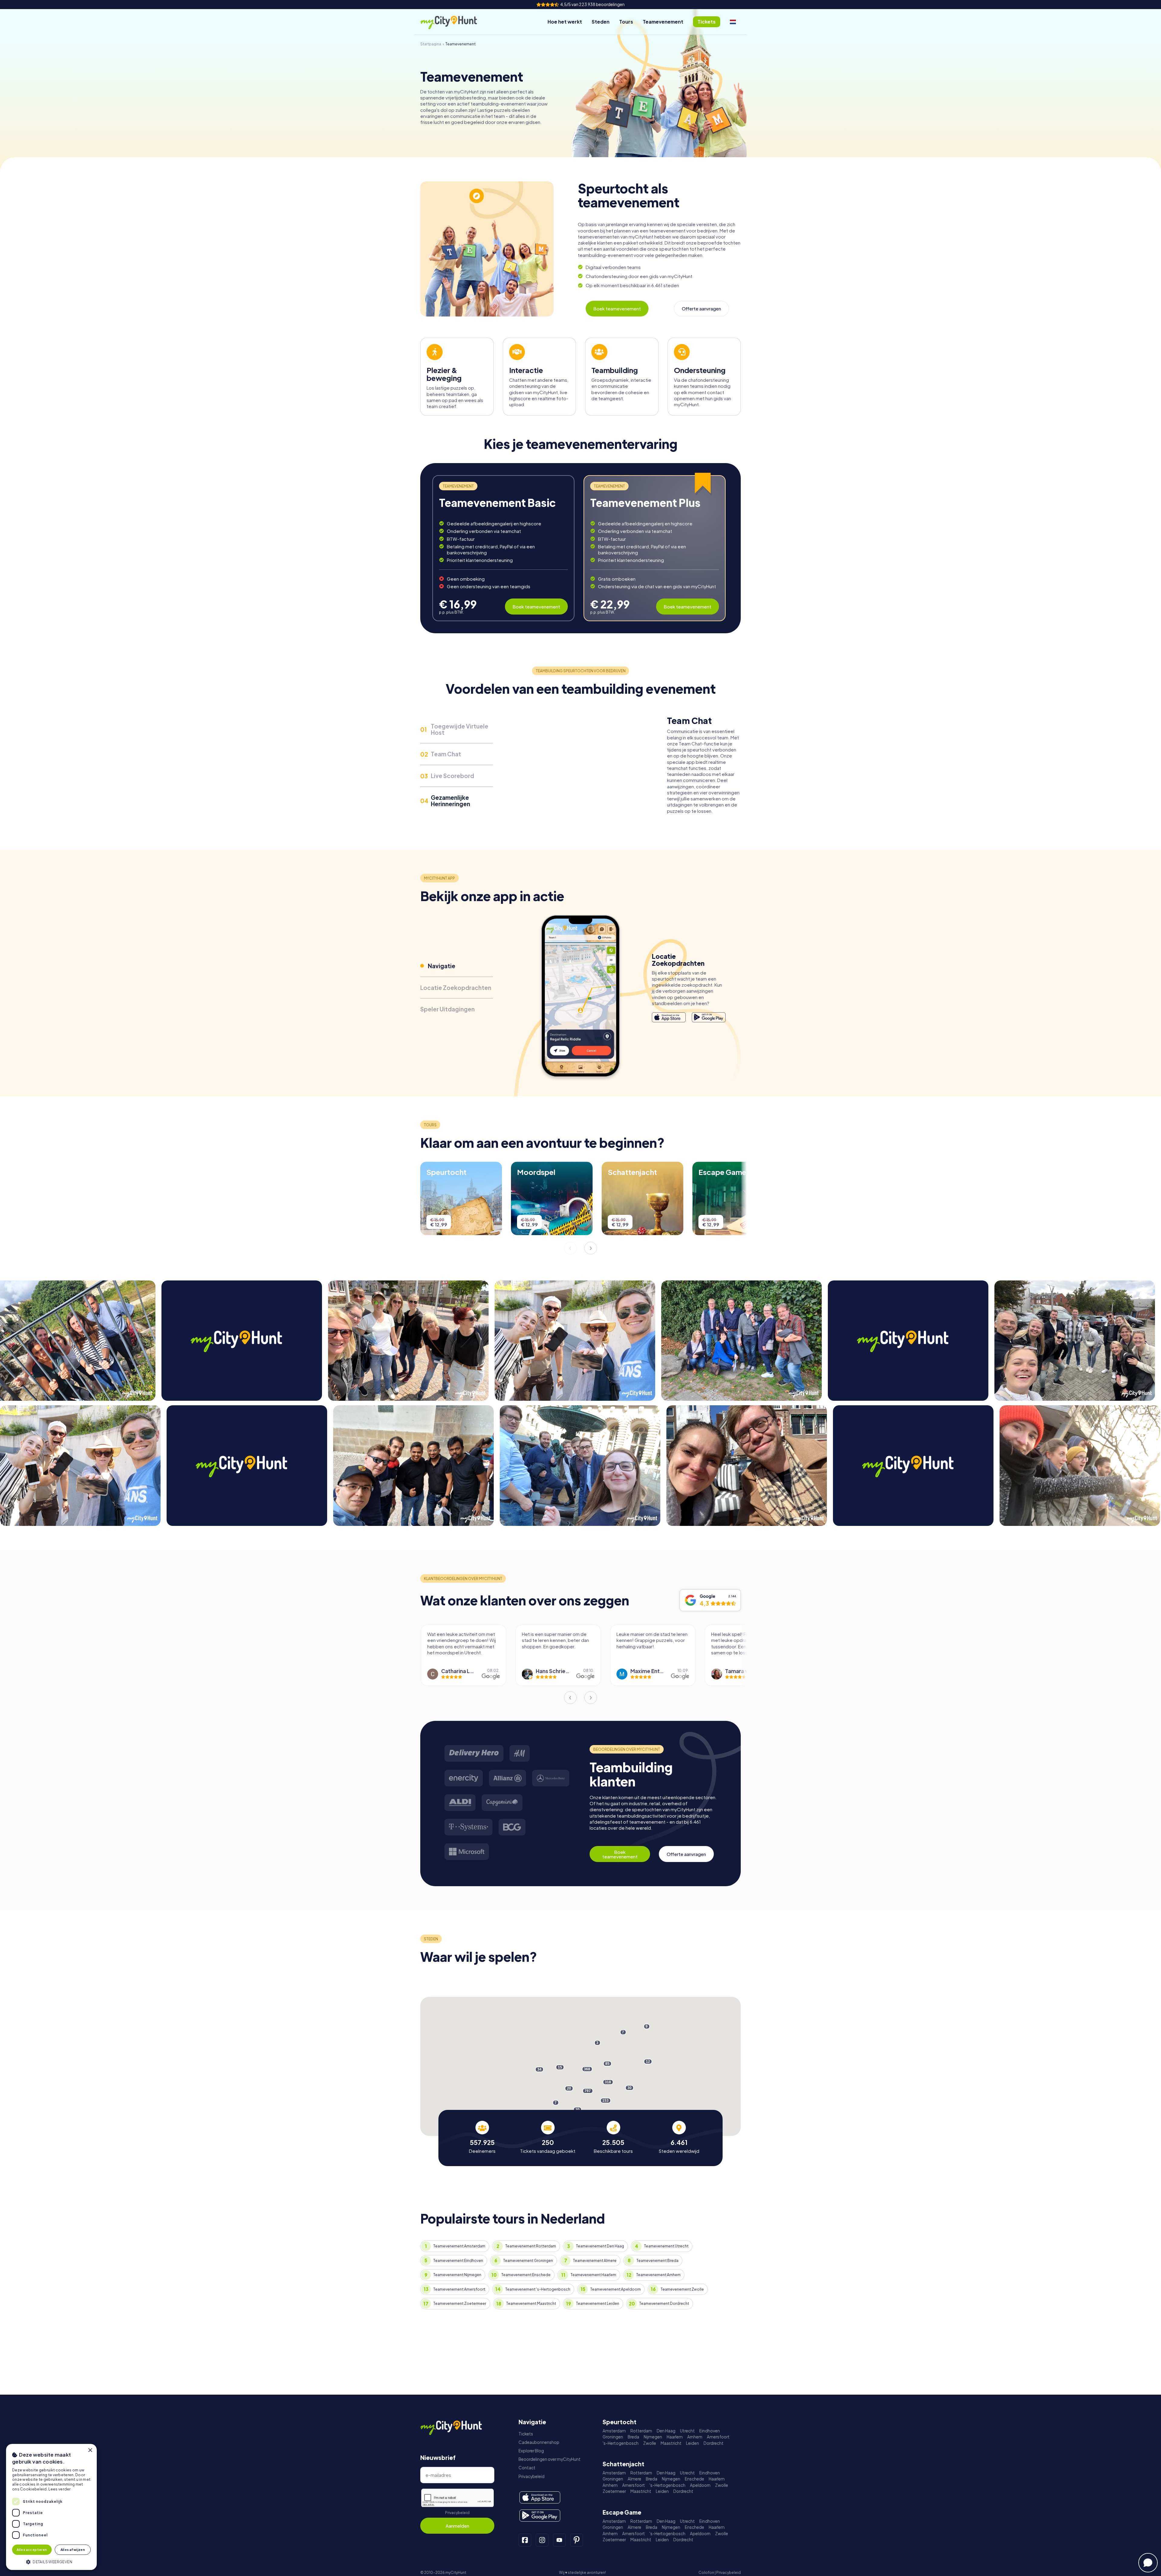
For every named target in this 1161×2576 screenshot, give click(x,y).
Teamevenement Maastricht (531, 2303)
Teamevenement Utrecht (666, 2246)
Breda (633, 2437)
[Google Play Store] (709, 1014)
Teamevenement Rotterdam (531, 2246)
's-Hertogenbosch (621, 2443)
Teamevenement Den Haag (600, 2246)
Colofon (706, 2573)
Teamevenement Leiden (598, 2303)
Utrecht (687, 2431)
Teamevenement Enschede (526, 2275)
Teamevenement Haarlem (593, 2275)
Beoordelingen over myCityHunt (550, 2459)
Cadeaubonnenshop (539, 2442)
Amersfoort (718, 2437)
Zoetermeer (614, 2491)
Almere (634, 2479)
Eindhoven (710, 2431)
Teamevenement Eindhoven (458, 2261)
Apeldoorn (700, 2485)
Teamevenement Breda (657, 2261)
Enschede (694, 2479)
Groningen (613, 2437)
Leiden (693, 2443)
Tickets (526, 2434)
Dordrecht (714, 2443)
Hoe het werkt (565, 22)
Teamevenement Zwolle (682, 2289)
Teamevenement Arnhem (658, 2275)
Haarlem (675, 2437)
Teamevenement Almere (595, 2261)
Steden (601, 22)
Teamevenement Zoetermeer (460, 2303)
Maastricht (671, 2443)
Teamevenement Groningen (528, 2261)
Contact (527, 2468)
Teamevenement (663, 22)
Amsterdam (614, 2431)
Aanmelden (457, 2526)
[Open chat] (1148, 2563)
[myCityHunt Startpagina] (455, 22)
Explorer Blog (531, 2451)
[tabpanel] (503, 548)
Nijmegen (653, 2437)
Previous (570, 1248)
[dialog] (51, 2507)
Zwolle (650, 2443)
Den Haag (666, 2431)
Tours (626, 22)
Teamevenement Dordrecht (664, 2303)
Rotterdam (641, 2431)
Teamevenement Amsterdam (459, 2246)
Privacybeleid (457, 2513)
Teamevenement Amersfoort (459, 2289)
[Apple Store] (669, 1014)
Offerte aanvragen (701, 308)
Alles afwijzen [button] (73, 2550)
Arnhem (695, 2437)
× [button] (90, 2450)
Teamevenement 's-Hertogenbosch (538, 2289)
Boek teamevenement (617, 308)
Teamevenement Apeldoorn (615, 2289)
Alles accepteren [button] (32, 2550)
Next (591, 1248)
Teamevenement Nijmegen (457, 2275)
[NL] (733, 22)
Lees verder (59, 2489)
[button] (51, 2561)
